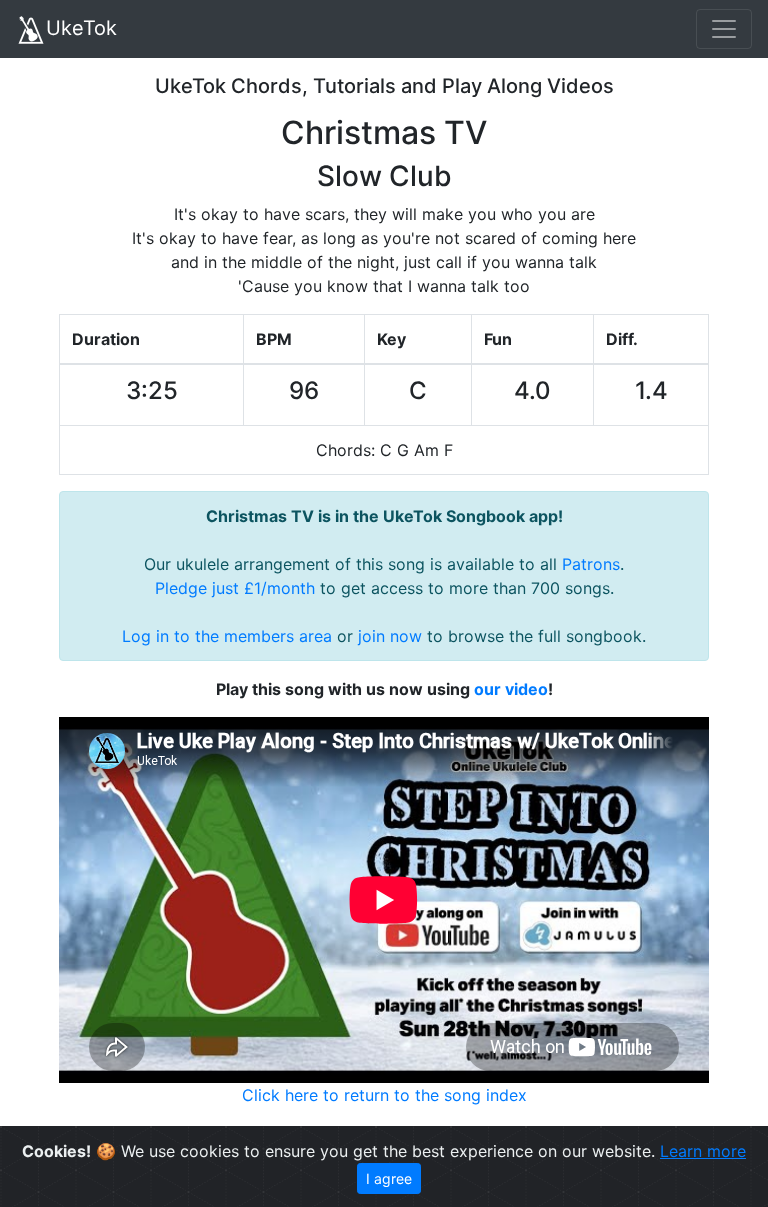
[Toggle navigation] (724, 29)
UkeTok (81, 28)
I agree (389, 1178)
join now (390, 636)
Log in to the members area (227, 636)
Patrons (591, 564)
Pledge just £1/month (235, 588)
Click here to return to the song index (384, 1095)
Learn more (703, 1151)
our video (511, 689)
